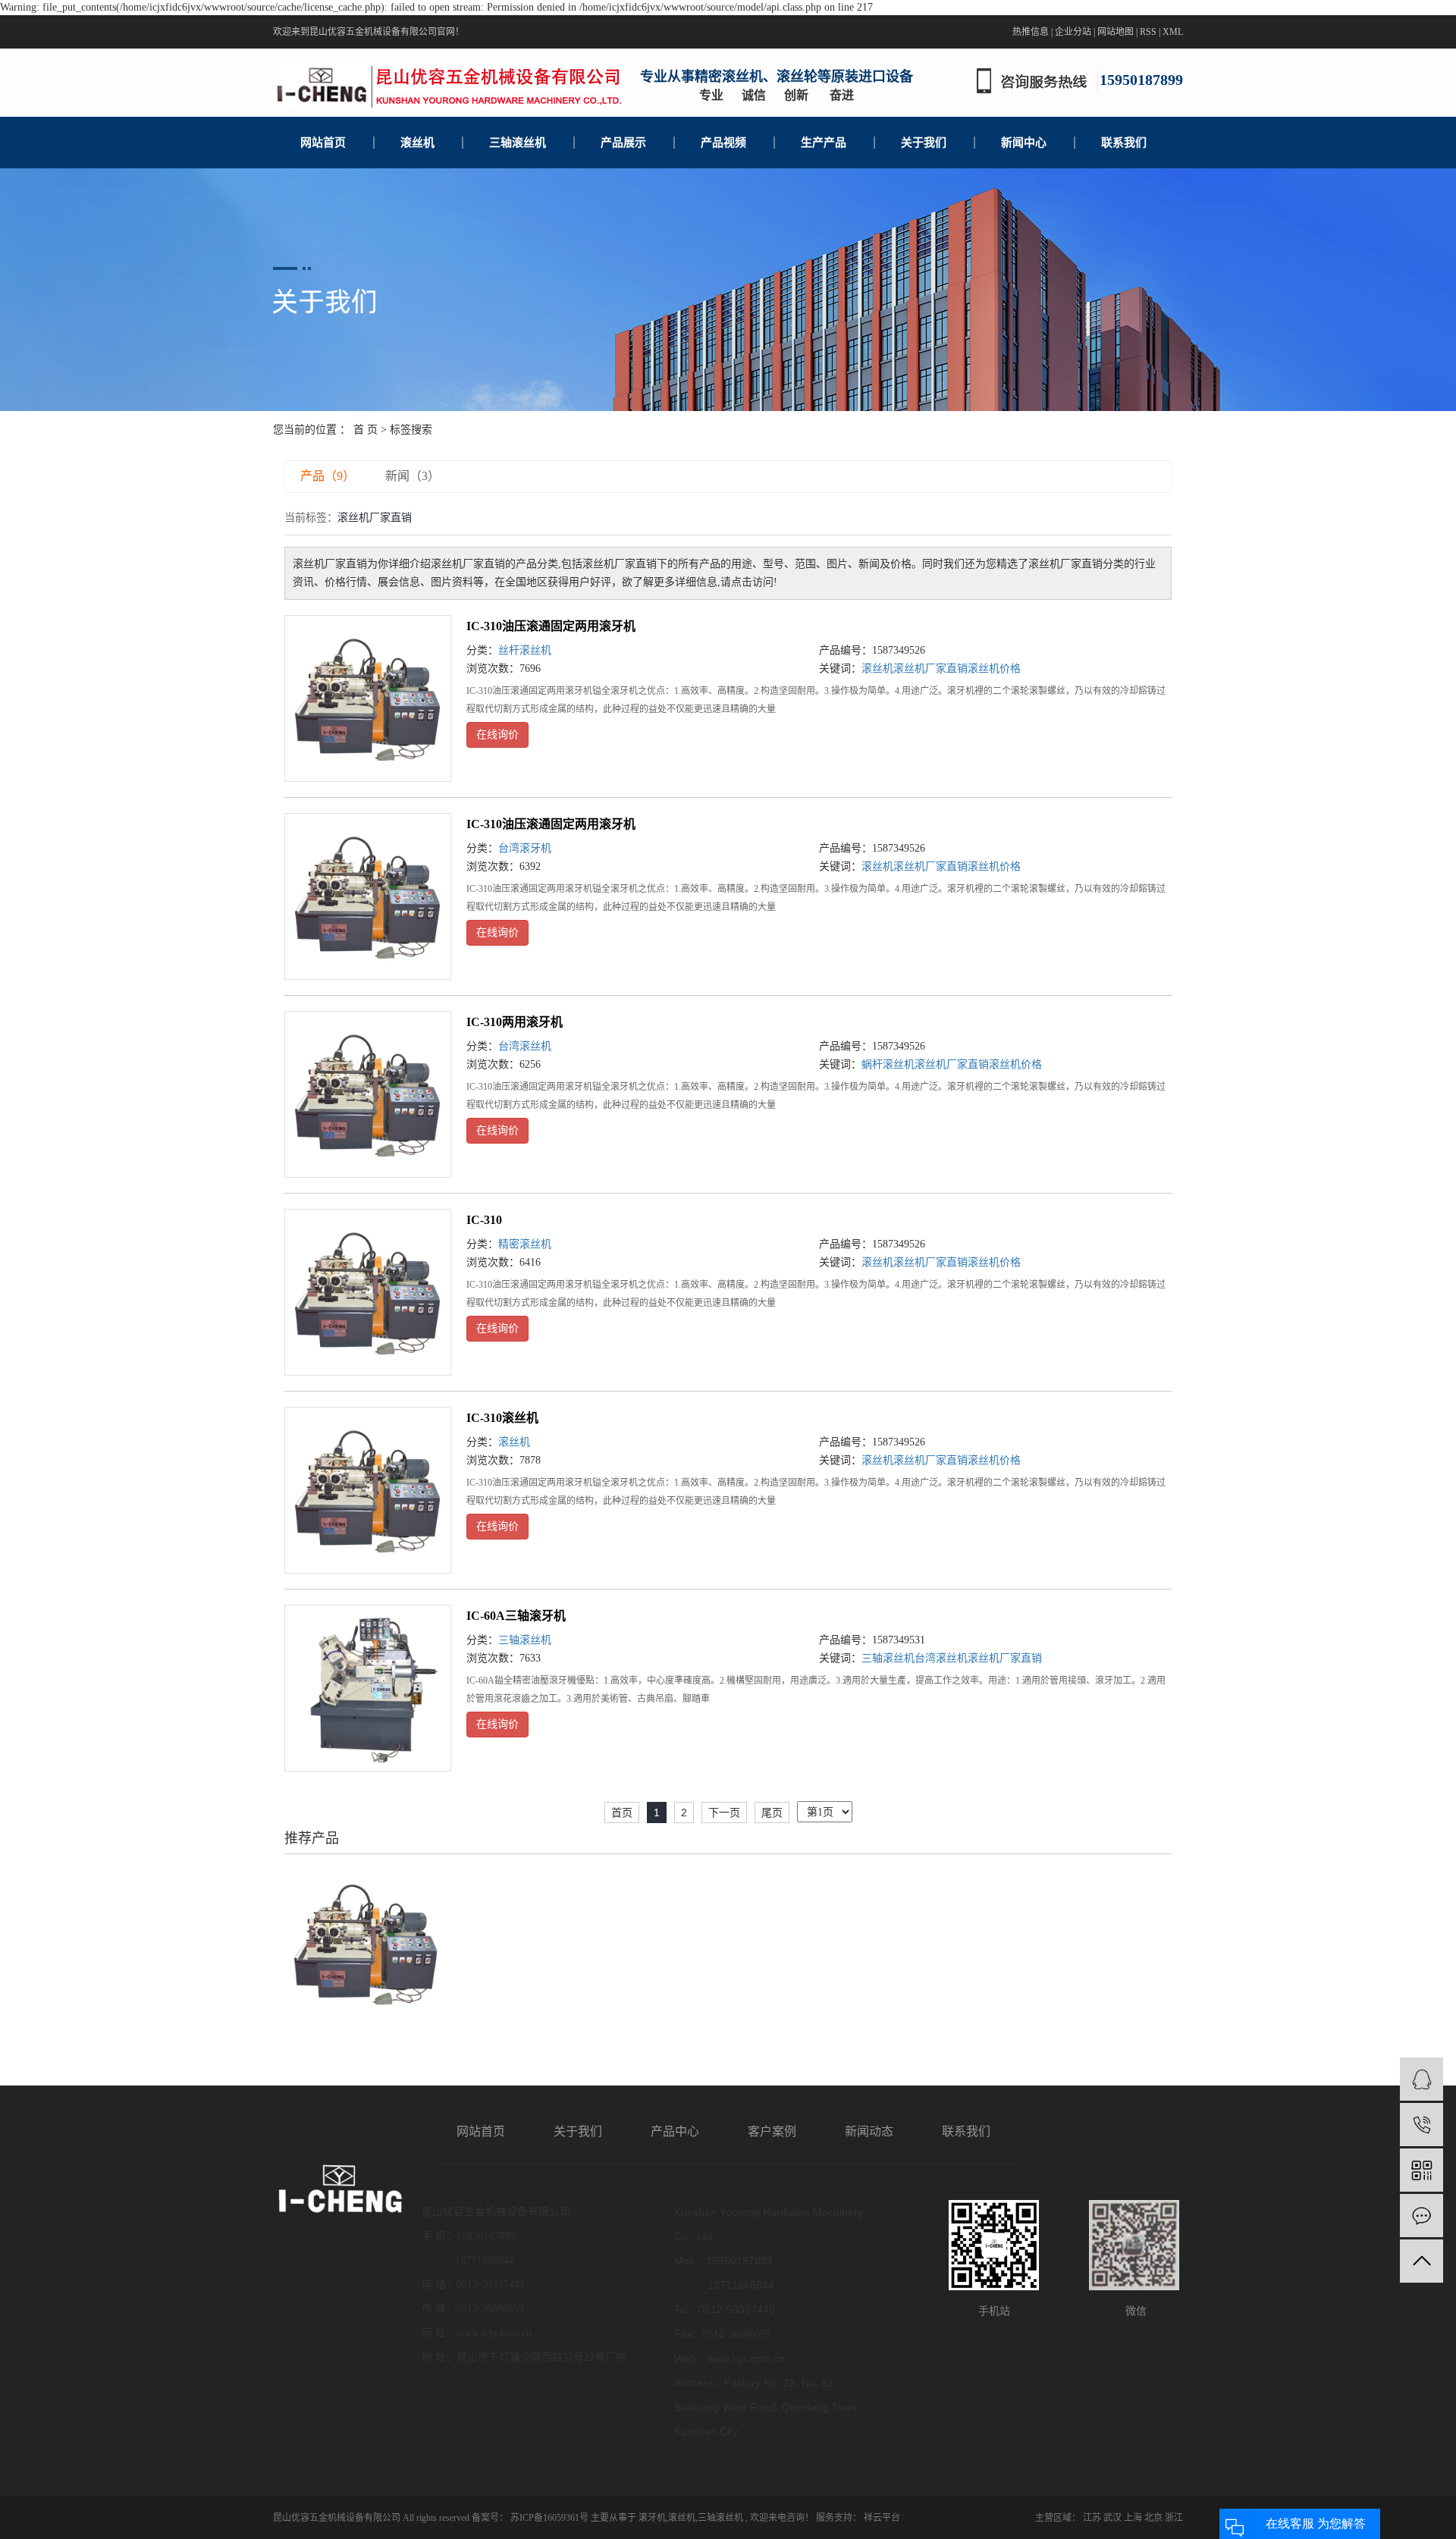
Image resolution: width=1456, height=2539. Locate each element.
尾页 (772, 1812)
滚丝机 (417, 143)
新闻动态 (869, 2131)
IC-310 (484, 1220)
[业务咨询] (1421, 2079)
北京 (1153, 2518)
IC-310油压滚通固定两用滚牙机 (551, 626)
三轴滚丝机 (518, 143)
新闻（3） (413, 476)
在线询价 (497, 734)
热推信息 (1031, 32)
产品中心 (675, 2131)
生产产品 (824, 143)
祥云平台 (881, 2518)
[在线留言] (1421, 2216)
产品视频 (723, 143)
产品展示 (623, 143)
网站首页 (323, 143)
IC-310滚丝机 (502, 1418)
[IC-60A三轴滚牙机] (368, 1688)
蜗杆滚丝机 (888, 1064)
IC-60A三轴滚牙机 (516, 1616)
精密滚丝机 (525, 1244)
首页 (622, 1812)
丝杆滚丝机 (525, 650)
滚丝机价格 (994, 668)
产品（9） (328, 476)
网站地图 (1116, 32)
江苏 (1092, 2518)
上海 (1133, 2518)
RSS (1148, 32)
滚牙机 (652, 2518)
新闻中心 (1024, 143)
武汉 (1112, 2518)
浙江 (1174, 2518)
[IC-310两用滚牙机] (368, 1094)
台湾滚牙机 (525, 848)
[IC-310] (368, 1292)
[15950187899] (1421, 2125)
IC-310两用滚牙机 (515, 1022)
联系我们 (1124, 143)
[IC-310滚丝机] (368, 1490)
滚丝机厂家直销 (930, 668)
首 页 (366, 430)
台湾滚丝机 (525, 1046)
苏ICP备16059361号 (549, 2518)
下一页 (724, 1812)
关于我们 (924, 143)
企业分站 (1073, 32)
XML (1173, 32)
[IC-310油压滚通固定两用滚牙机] (368, 698)
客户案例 (772, 2131)
